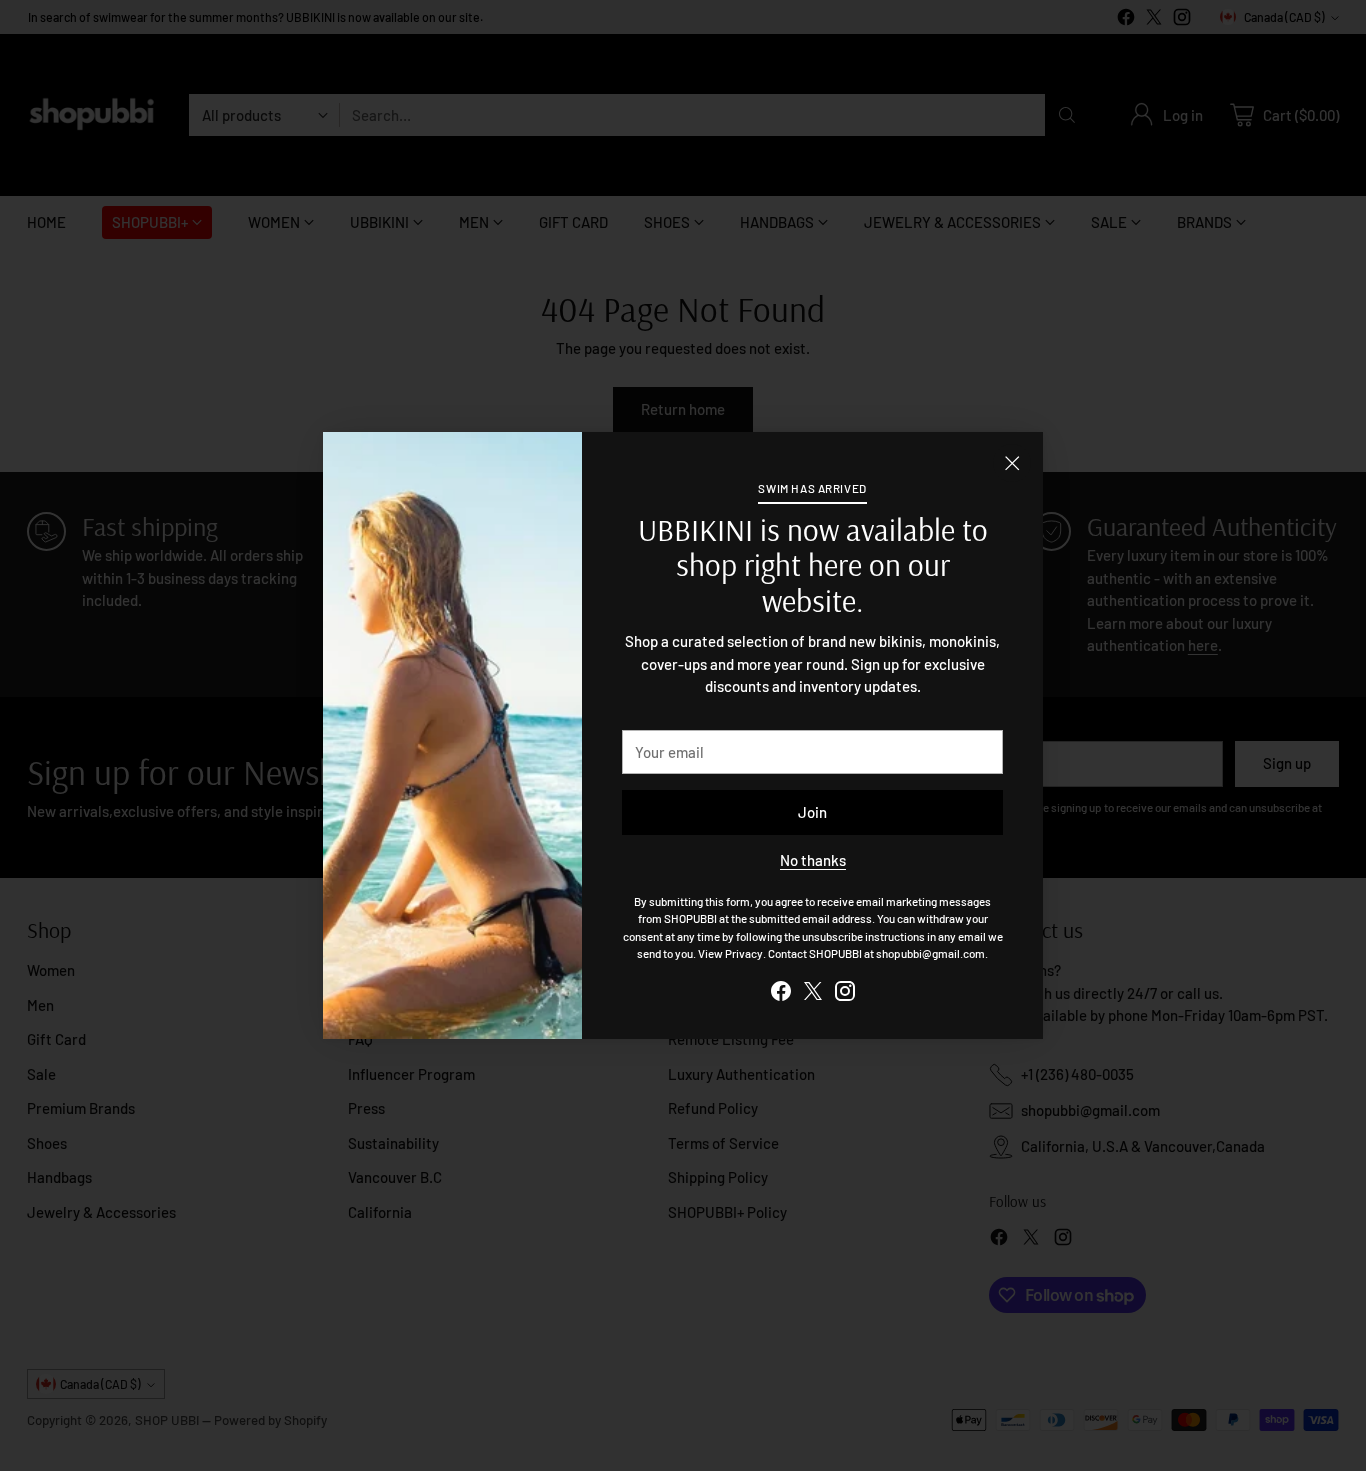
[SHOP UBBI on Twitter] (813, 994)
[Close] (1012, 463)
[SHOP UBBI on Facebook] (781, 994)
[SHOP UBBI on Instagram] (845, 994)
